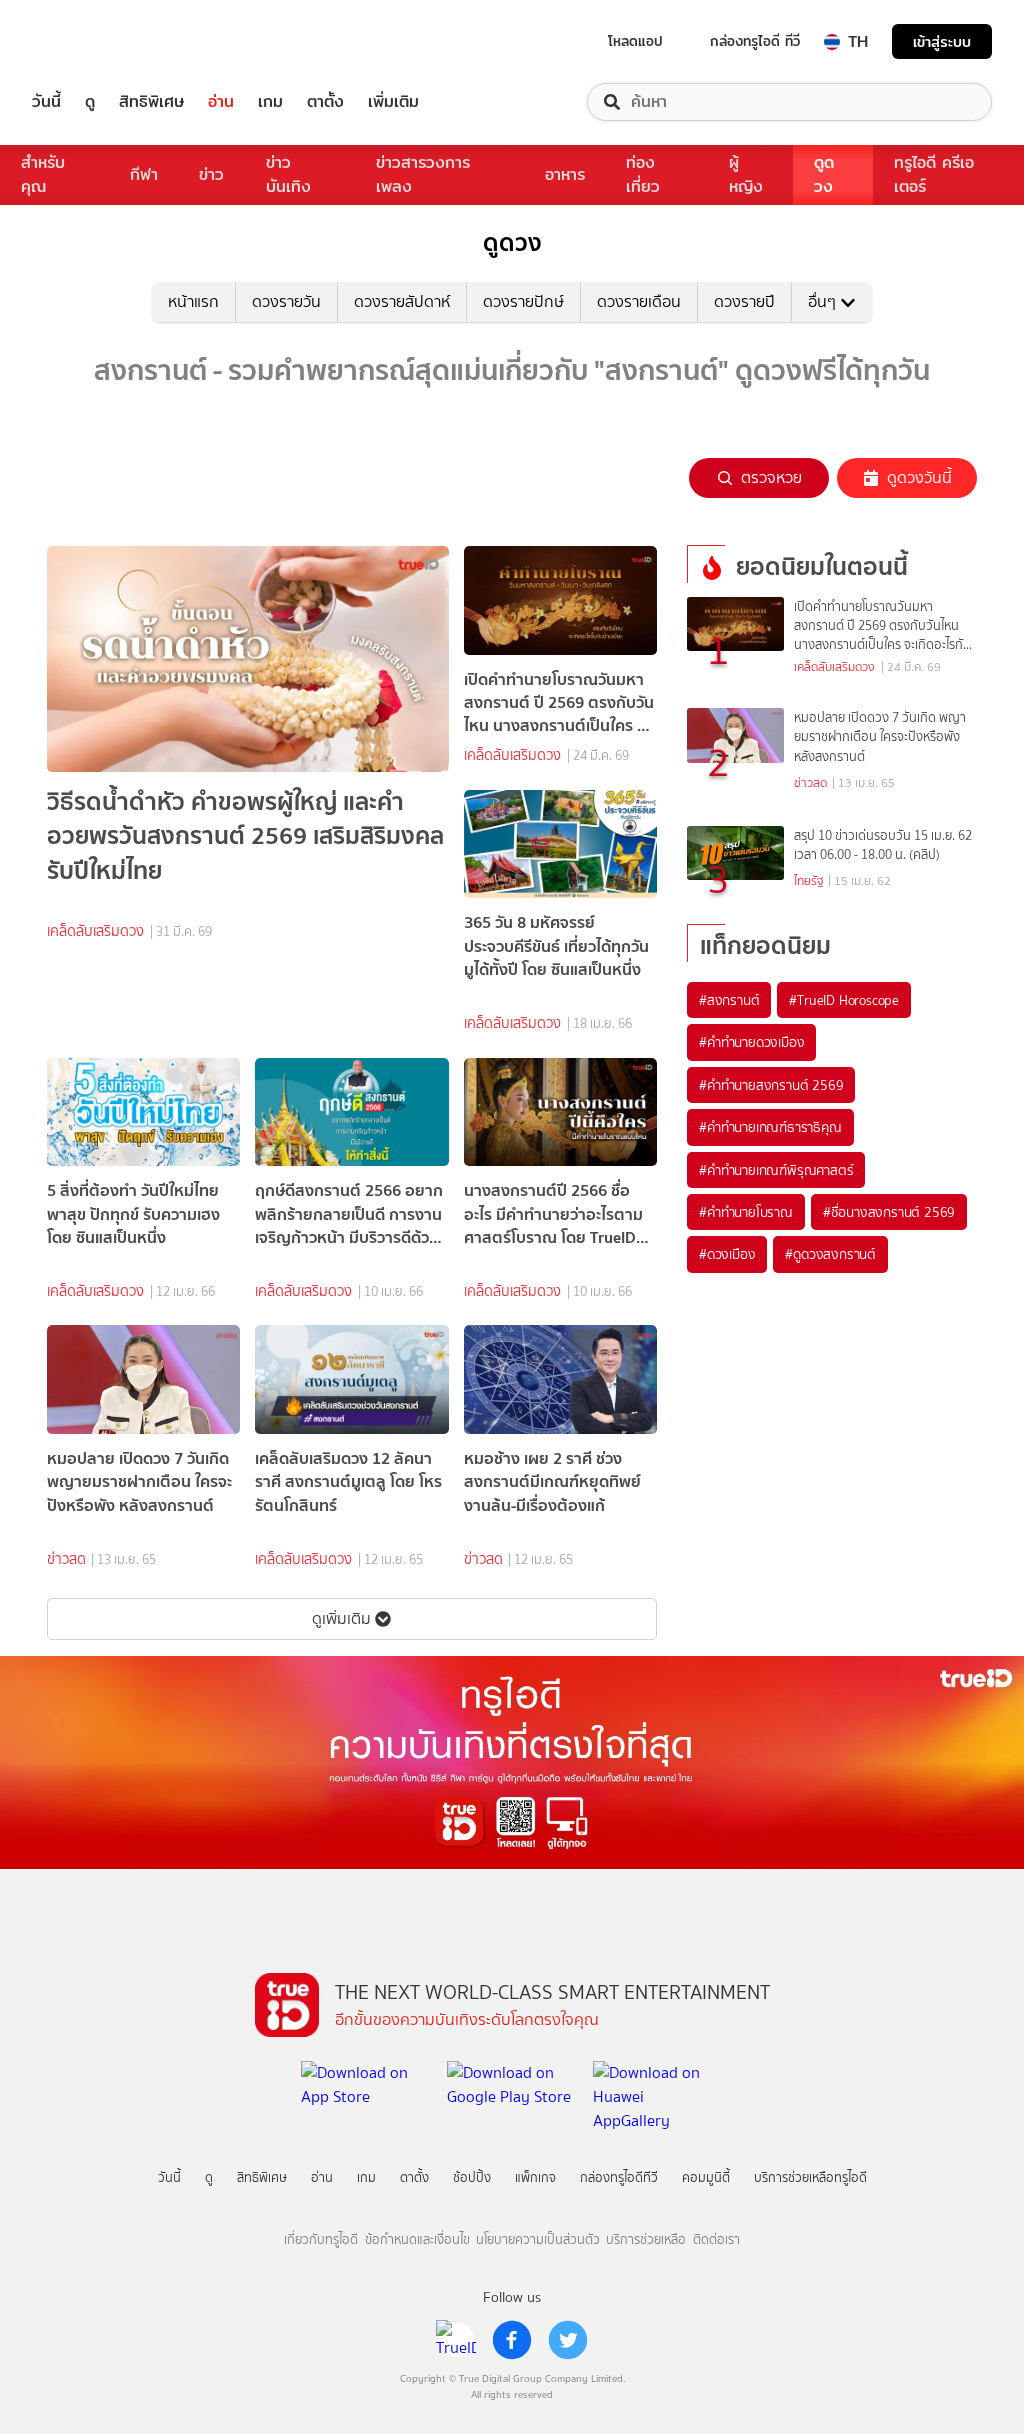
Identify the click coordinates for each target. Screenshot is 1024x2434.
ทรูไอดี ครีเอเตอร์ (934, 174)
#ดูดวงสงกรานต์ (830, 1254)
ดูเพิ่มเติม (341, 1618)
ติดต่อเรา (716, 2239)
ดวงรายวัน (286, 301)
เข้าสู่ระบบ (942, 41)
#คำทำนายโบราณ (746, 1212)
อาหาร (565, 174)
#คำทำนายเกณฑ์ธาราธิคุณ (770, 1127)
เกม (270, 102)
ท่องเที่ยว (643, 174)
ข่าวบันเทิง (288, 174)
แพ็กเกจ (535, 2177)
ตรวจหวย (771, 477)
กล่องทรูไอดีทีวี (619, 2177)
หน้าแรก (193, 301)
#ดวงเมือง (727, 1254)
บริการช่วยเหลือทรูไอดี (810, 2177)
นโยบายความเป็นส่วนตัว (538, 2239)
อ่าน (221, 102)
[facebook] (512, 2340)
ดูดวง (824, 174)
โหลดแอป (635, 41)
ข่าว (211, 174)
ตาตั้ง (325, 102)
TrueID (92, 41)
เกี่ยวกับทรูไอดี (321, 2239)
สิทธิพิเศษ (151, 102)
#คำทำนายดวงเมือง (751, 1042)
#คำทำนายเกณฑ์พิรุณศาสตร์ (776, 1170)
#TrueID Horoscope (844, 1000)
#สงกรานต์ (729, 1000)
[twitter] (568, 2340)
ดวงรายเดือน (639, 301)
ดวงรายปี (744, 301)
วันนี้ (46, 102)
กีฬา (144, 174)
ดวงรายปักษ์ (523, 301)
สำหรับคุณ (43, 174)
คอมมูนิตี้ (706, 2177)
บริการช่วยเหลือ (646, 2239)
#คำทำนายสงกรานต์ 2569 (771, 1085)
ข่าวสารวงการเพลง (423, 174)
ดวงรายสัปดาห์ (402, 301)
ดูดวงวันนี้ (919, 477)
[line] (456, 2340)
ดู (90, 102)
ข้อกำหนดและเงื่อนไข (417, 2239)
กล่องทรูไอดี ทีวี (755, 41)
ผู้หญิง (746, 174)
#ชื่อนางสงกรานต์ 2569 (889, 1212)
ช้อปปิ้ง (472, 2177)
